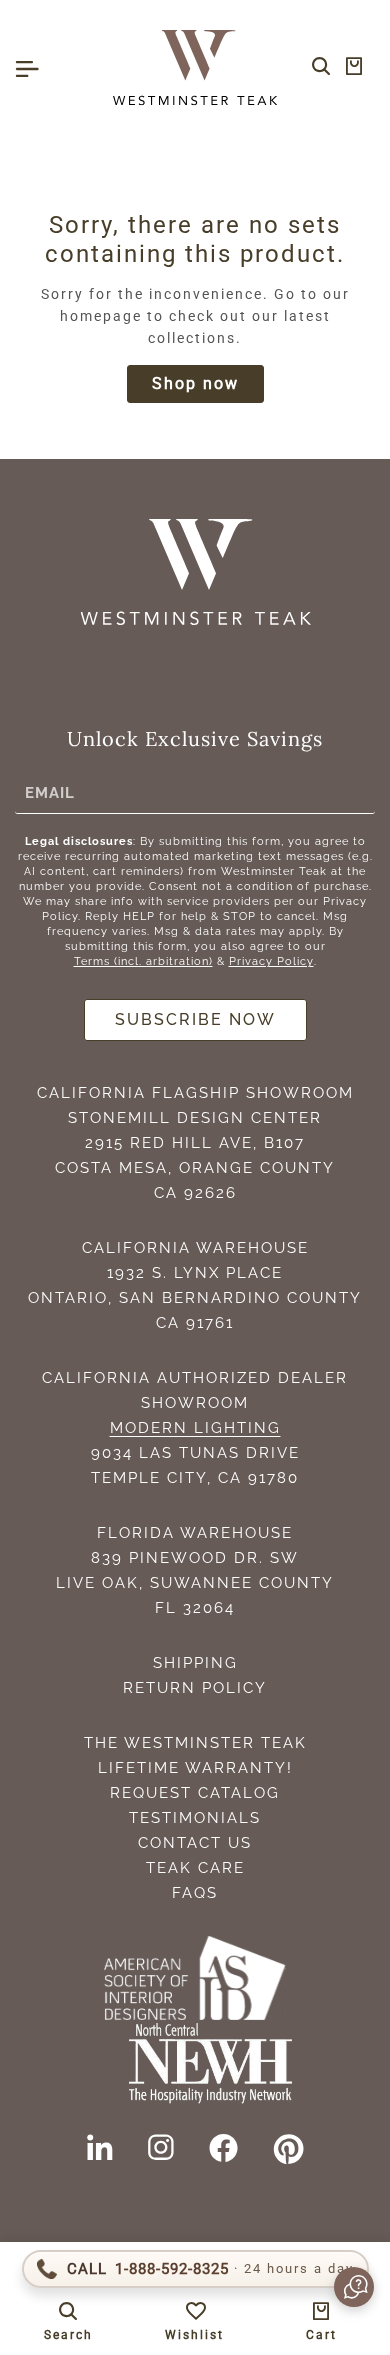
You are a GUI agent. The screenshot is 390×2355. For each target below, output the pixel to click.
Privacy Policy (271, 961)
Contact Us (195, 1843)
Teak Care (195, 1868)
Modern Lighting (195, 1428)
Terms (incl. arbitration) (143, 961)
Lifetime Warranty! (195, 1768)
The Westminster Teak (195, 1743)
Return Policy (195, 1688)
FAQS (195, 1893)
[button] (344, 2287)
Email (50, 792)
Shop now (195, 383)
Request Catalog (195, 1793)
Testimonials (195, 1818)
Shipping (195, 1663)
